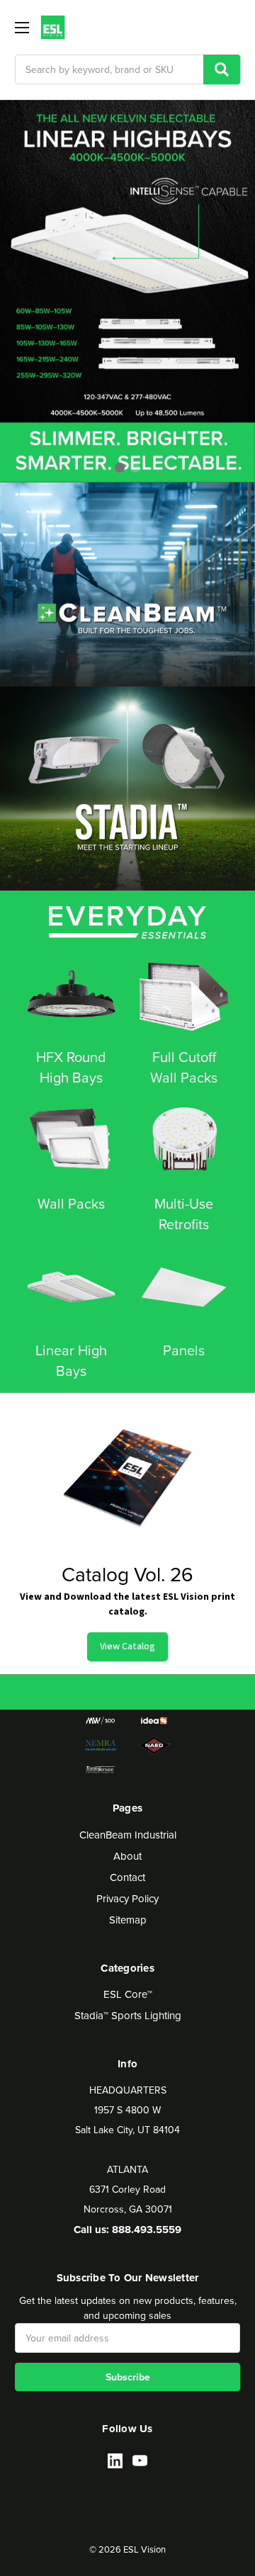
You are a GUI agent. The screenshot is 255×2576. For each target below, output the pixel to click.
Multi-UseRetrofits (184, 1214)
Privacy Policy (127, 1898)
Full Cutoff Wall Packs (184, 1067)
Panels (184, 1350)
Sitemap (128, 1920)
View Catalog (127, 1646)
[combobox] (127, 69)
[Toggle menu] (22, 27)
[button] (120, 468)
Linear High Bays (71, 1360)
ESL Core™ (128, 1994)
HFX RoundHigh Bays (71, 1067)
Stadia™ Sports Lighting (128, 2015)
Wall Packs (71, 1203)
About (127, 1856)
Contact (127, 1877)
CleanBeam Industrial (128, 1835)
